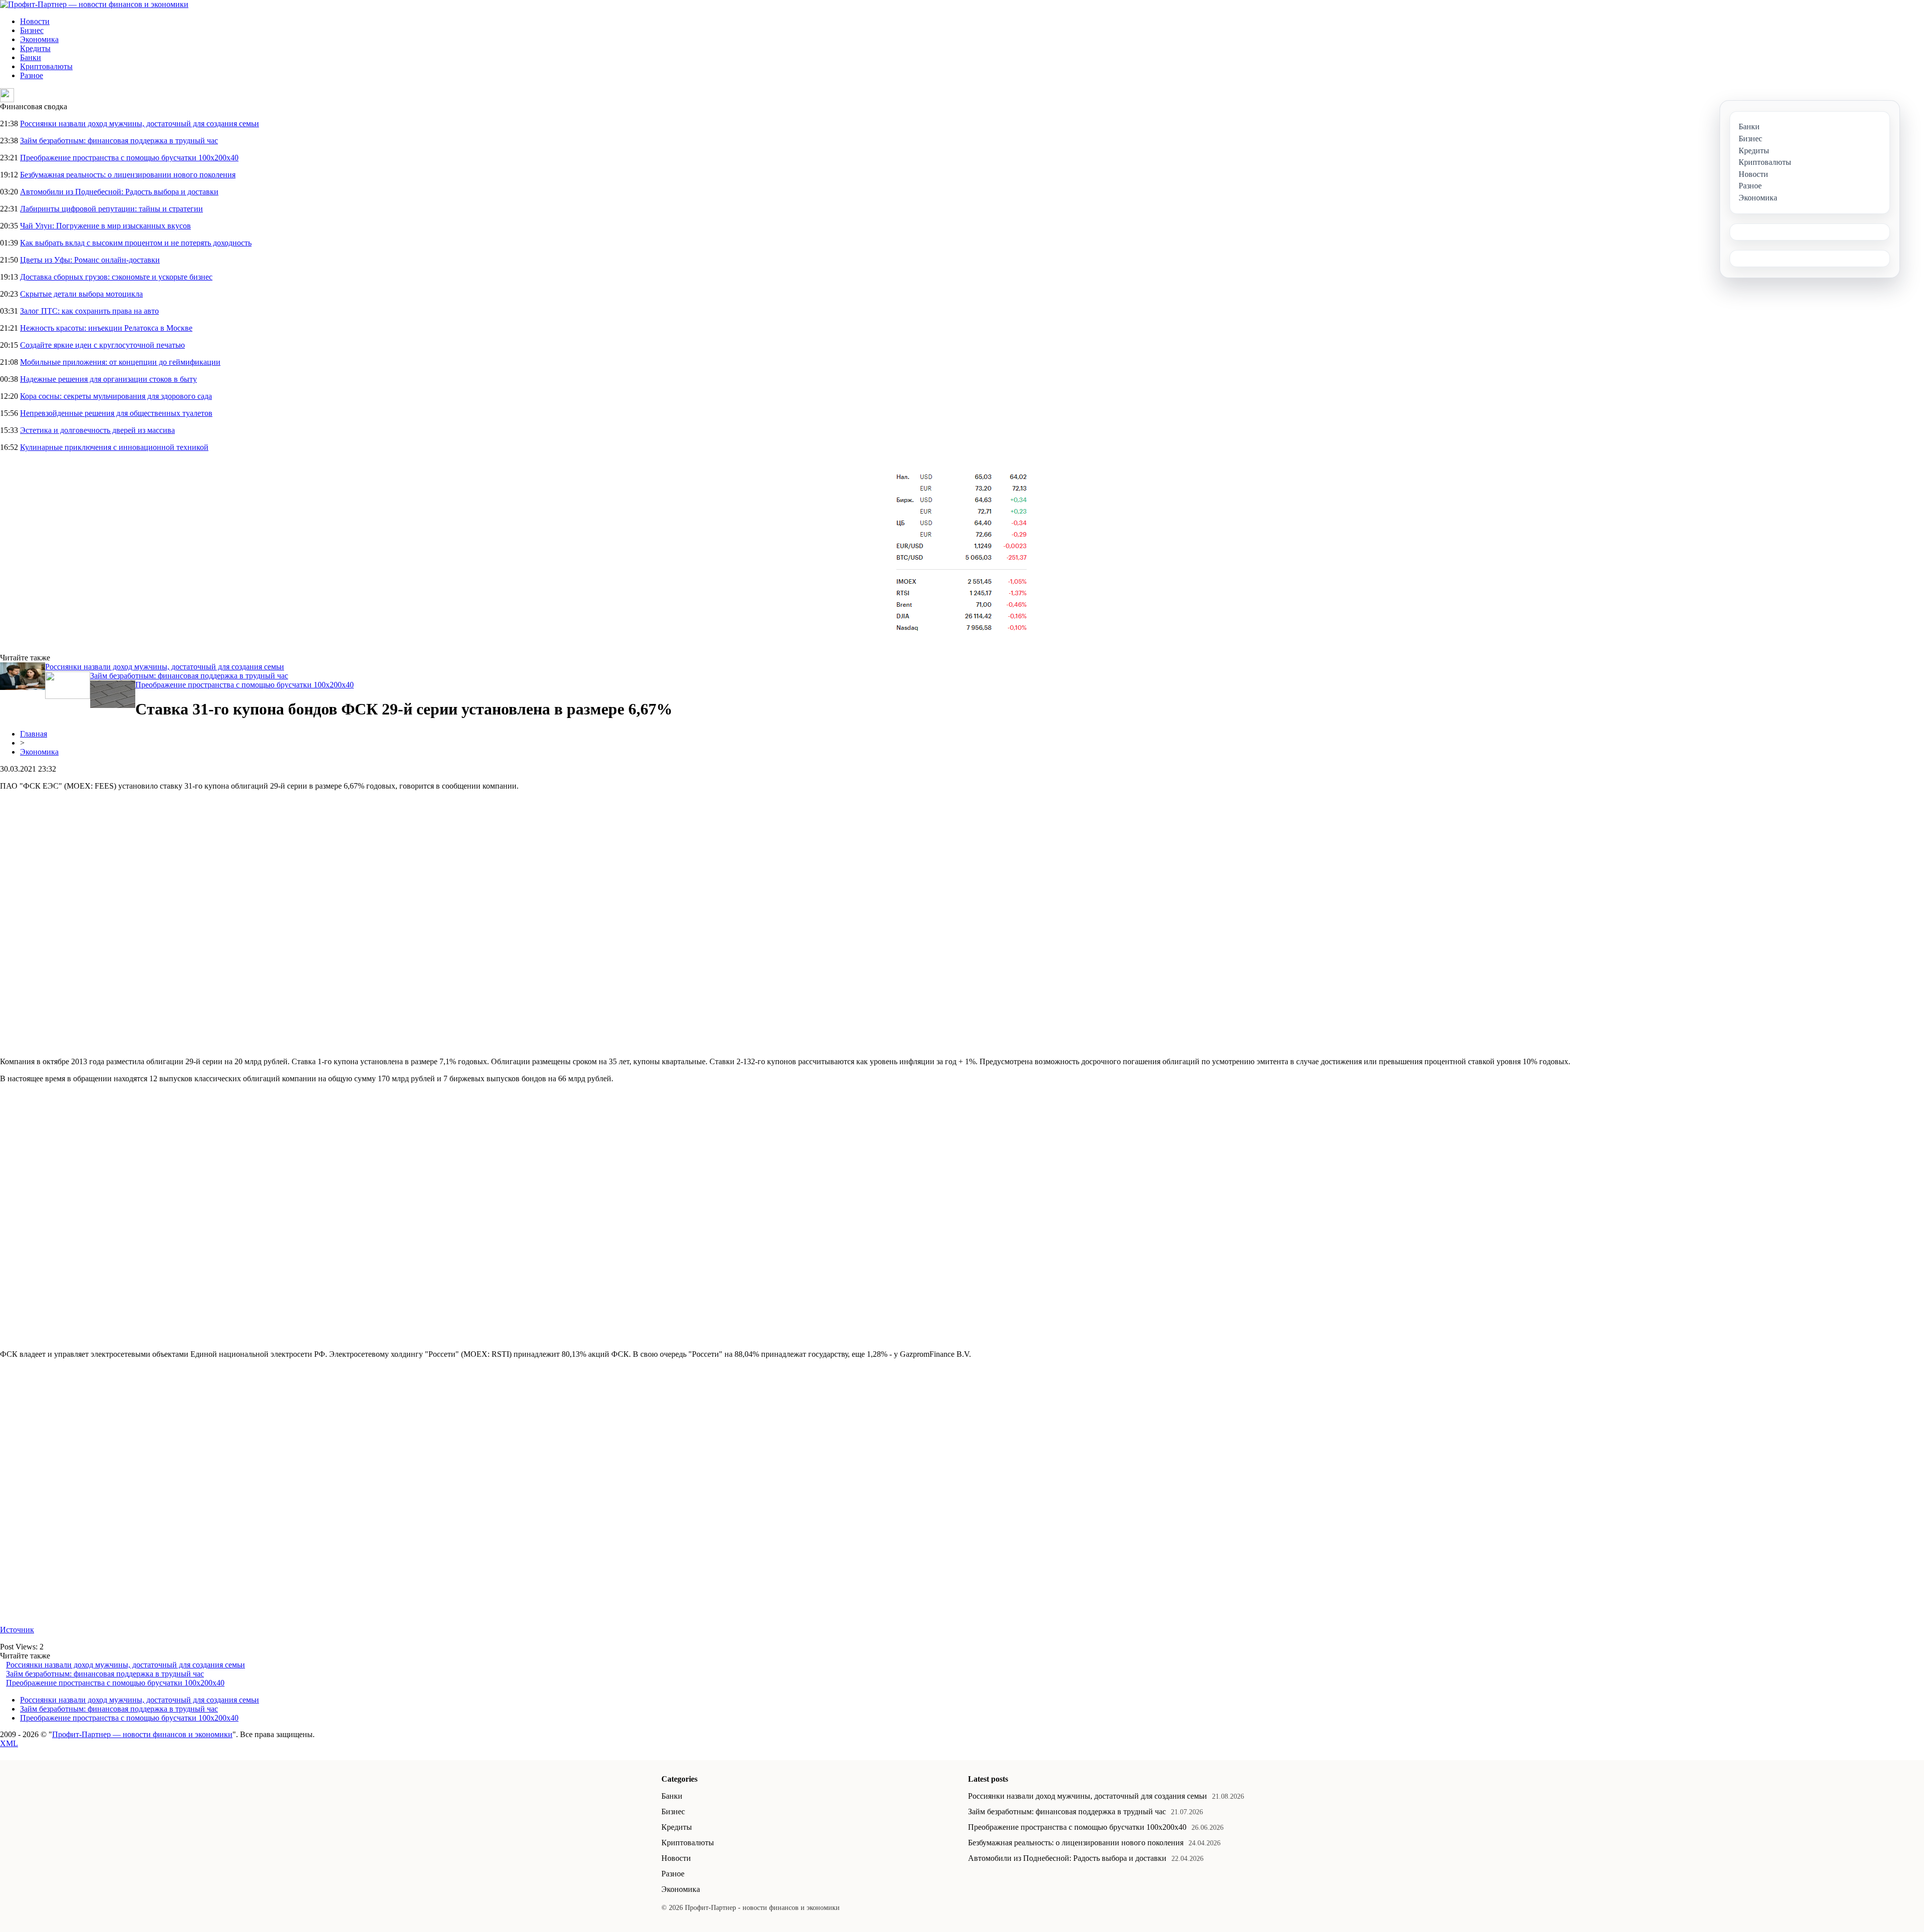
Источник (17, 1630)
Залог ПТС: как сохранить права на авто (89, 311)
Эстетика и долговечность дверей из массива (97, 430)
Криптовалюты (46, 66)
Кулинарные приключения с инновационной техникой (114, 447)
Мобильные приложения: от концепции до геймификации (120, 362)
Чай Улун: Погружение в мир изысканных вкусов (105, 226)
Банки (31, 57)
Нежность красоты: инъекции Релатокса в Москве (106, 328)
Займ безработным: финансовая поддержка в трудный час (119, 141)
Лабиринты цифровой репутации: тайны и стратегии (111, 209)
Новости (35, 21)
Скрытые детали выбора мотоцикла (81, 294)
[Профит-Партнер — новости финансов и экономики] (94, 4)
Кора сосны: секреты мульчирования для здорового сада (116, 396)
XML (9, 1743)
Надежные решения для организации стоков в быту (108, 379)
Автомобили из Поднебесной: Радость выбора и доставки (119, 192)
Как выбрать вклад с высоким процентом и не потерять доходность (136, 243)
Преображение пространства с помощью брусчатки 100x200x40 (129, 158)
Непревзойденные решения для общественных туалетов (116, 413)
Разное (32, 75)
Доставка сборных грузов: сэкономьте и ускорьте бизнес (116, 277)
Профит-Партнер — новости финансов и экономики (142, 1734)
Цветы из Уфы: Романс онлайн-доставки (90, 260)
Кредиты (35, 48)
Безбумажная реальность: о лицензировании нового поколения (128, 175)
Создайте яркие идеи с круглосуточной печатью (102, 345)
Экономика (39, 39)
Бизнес (32, 30)
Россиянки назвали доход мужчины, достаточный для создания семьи (140, 124)
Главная (34, 734)
